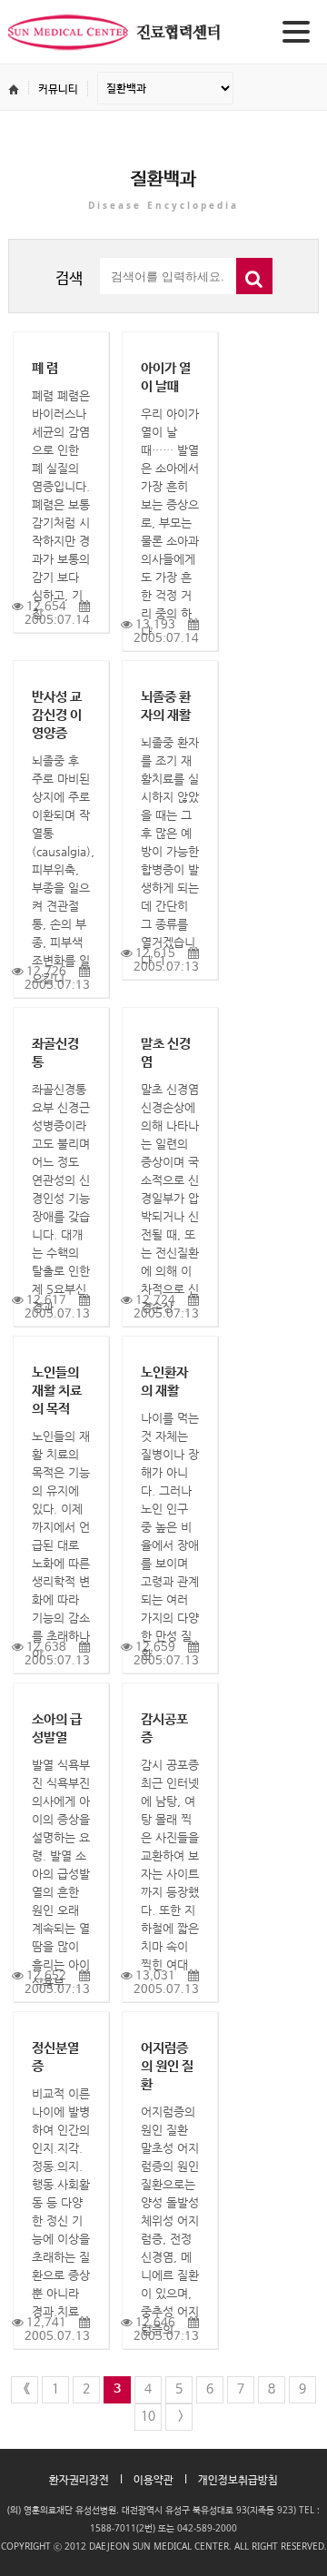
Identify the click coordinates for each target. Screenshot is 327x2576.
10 (148, 2416)
